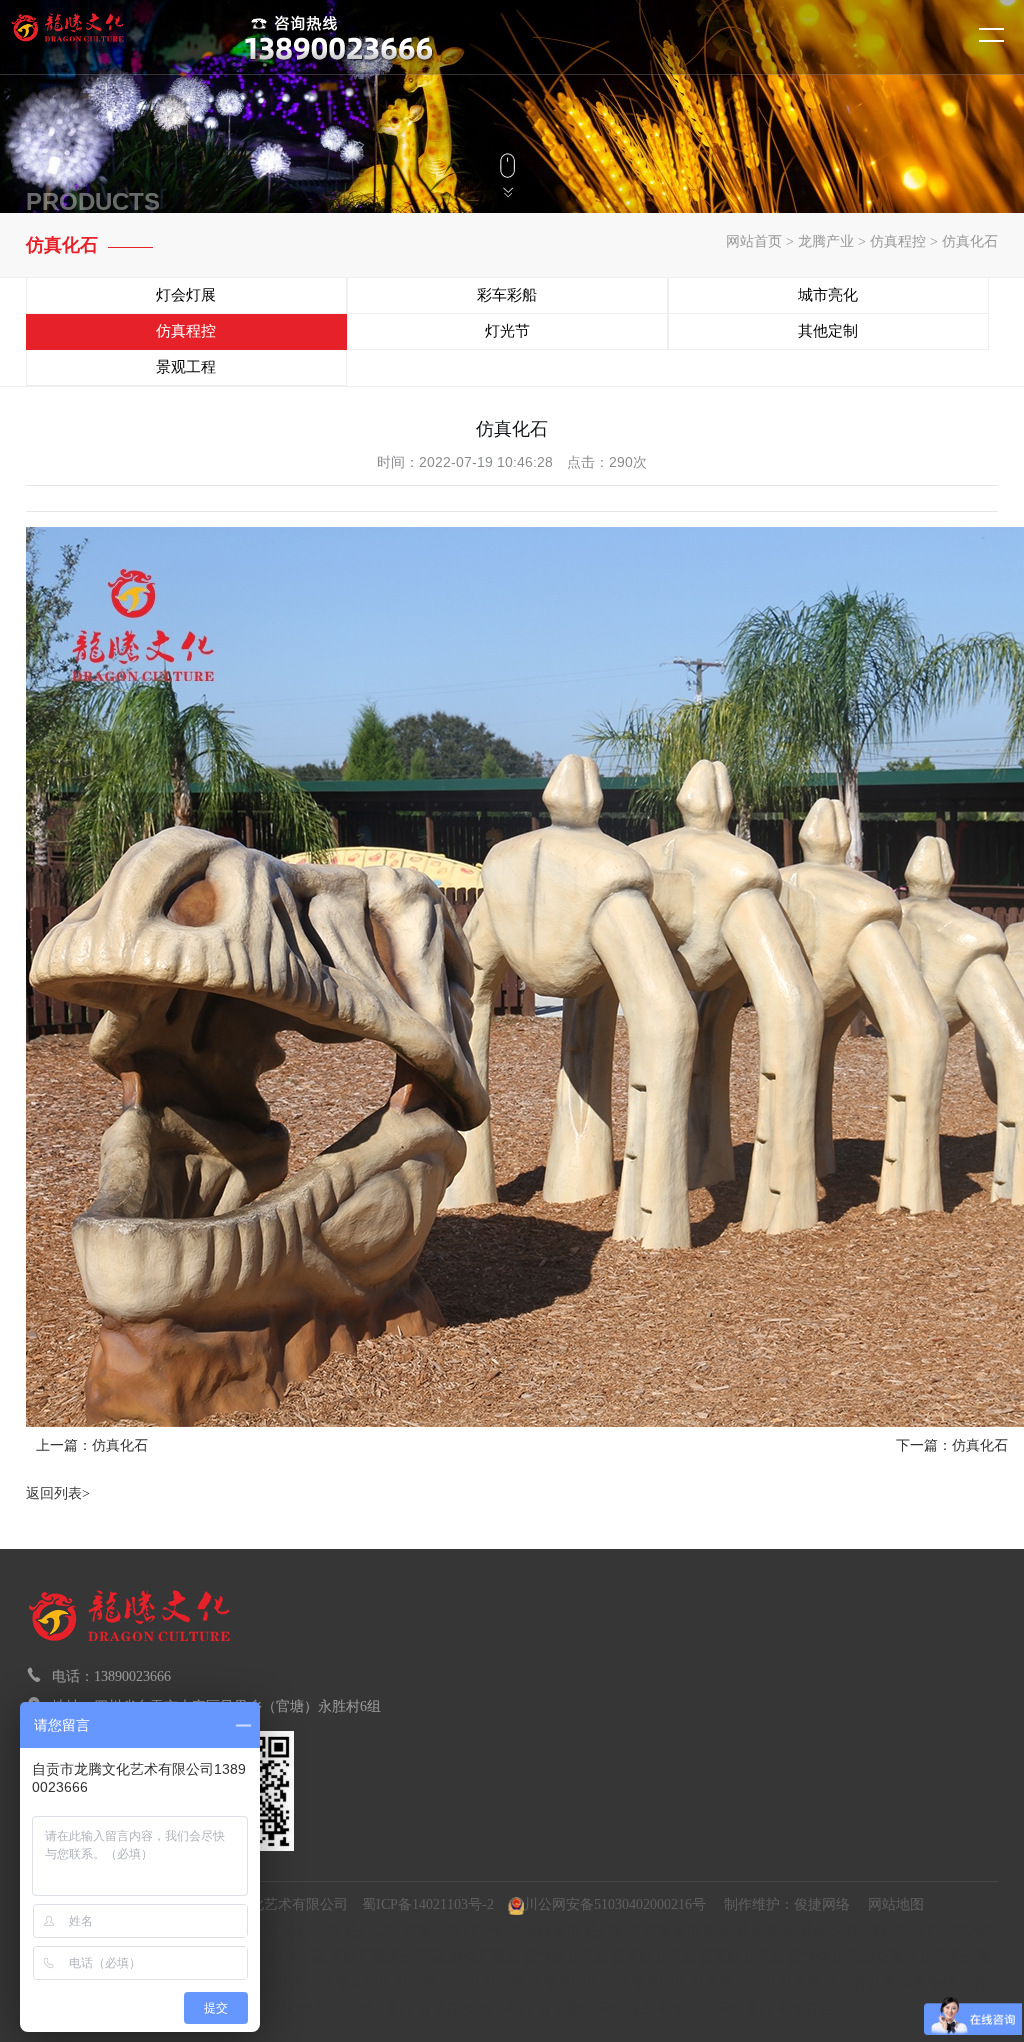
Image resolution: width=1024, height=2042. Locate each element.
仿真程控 (898, 241)
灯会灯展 (186, 295)
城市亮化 (828, 295)
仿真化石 (970, 241)
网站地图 (896, 1904)
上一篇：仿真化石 (92, 1445)
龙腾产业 (826, 241)
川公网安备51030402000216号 (615, 1904)
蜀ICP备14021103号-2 (428, 1904)
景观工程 (186, 367)
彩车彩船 (507, 295)
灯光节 (507, 331)
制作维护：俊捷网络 (787, 1904)
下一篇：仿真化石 (952, 1445)
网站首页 (754, 241)
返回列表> (58, 1493)
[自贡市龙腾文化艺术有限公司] (105, 37)
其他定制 (828, 331)
